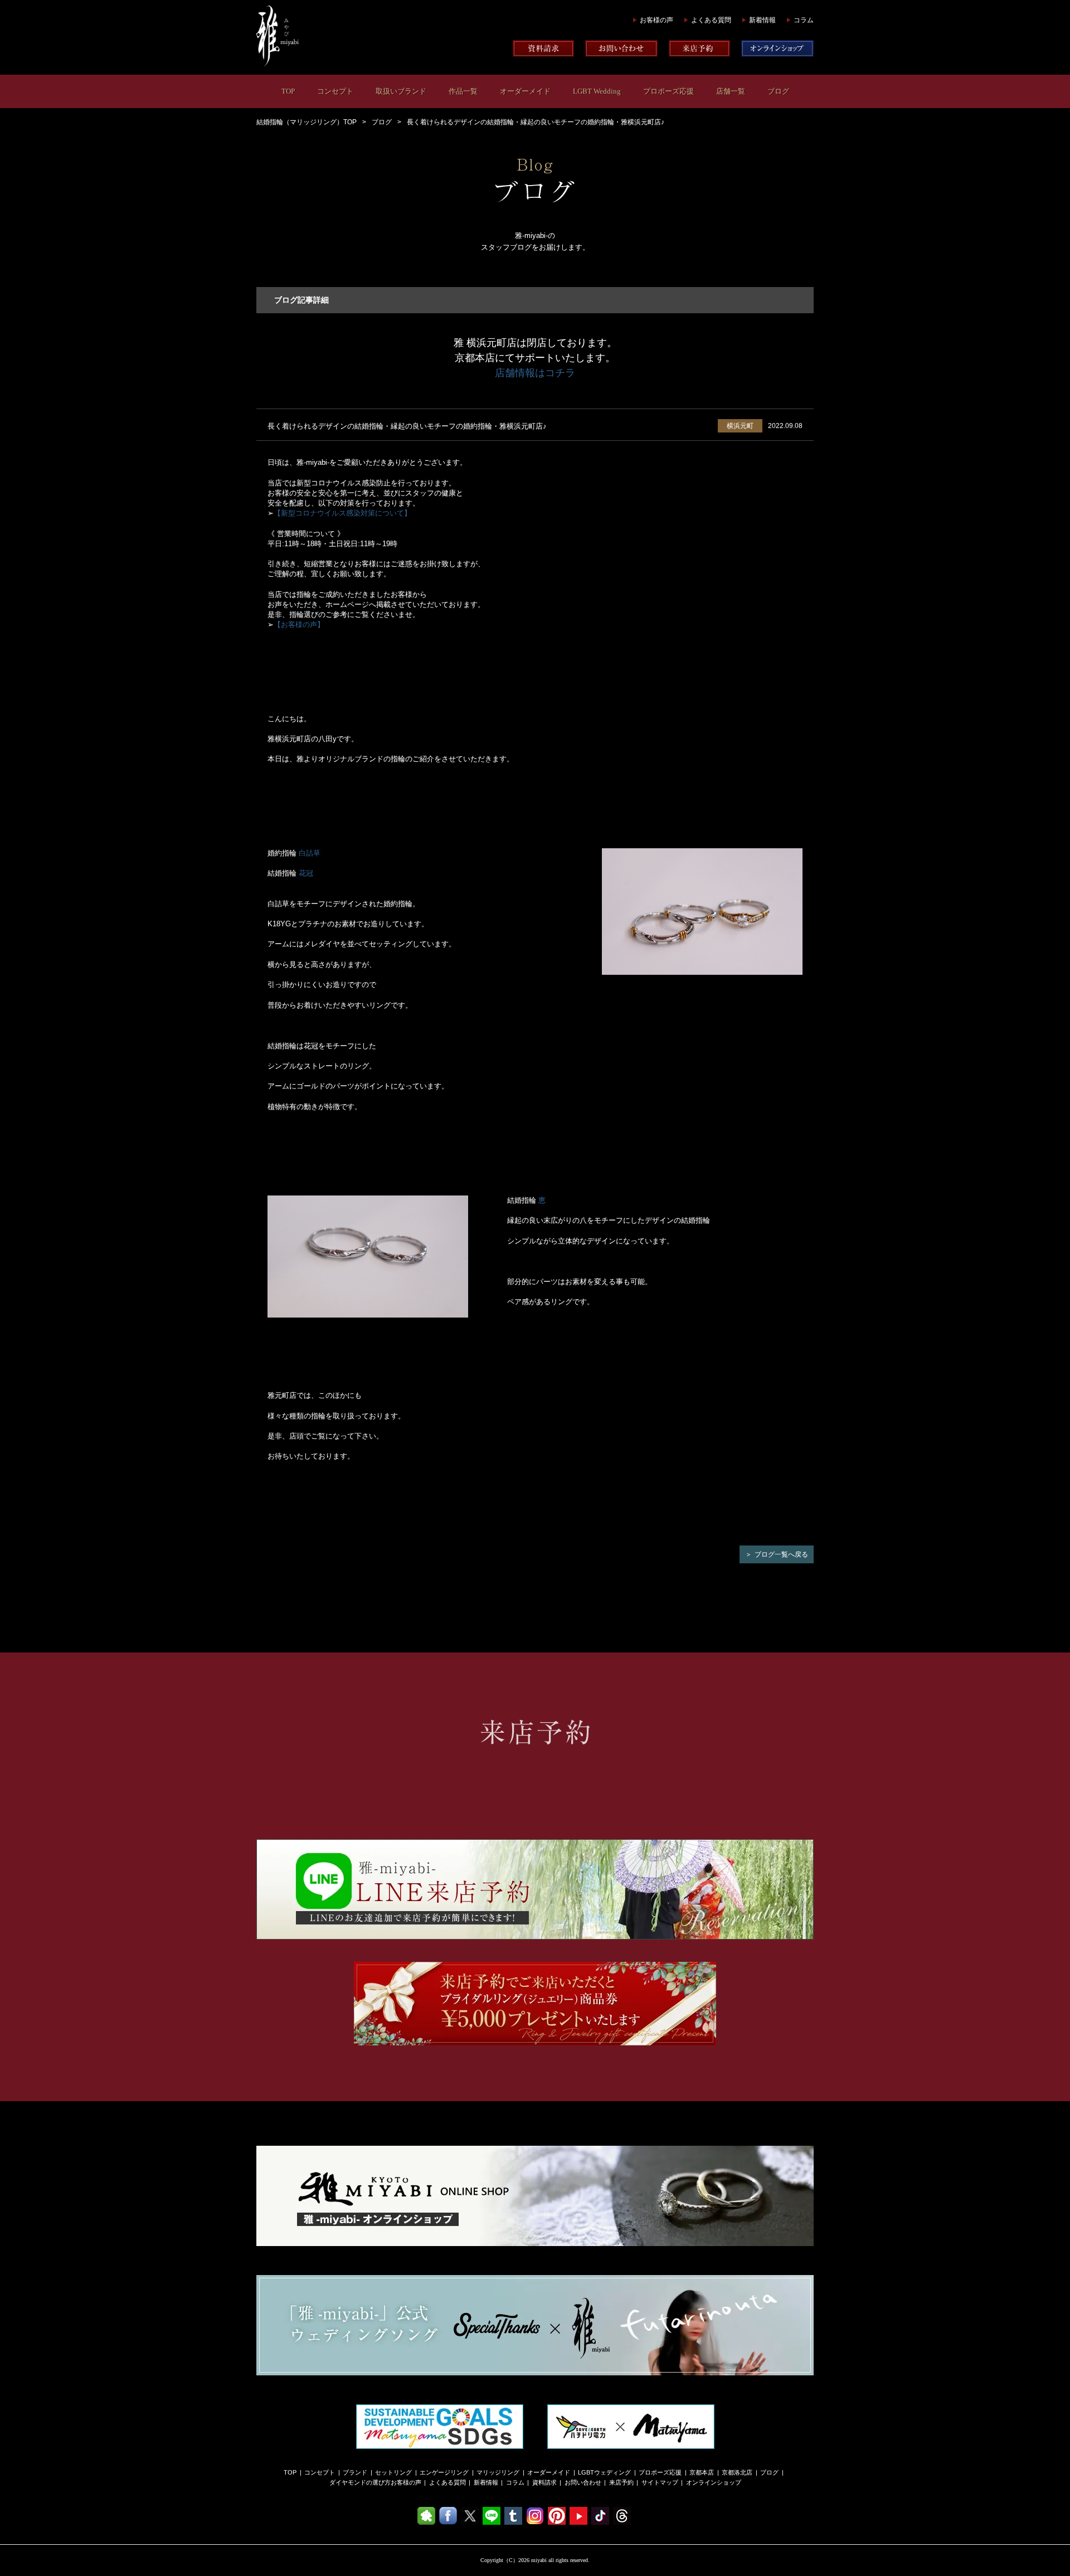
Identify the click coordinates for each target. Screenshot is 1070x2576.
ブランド (355, 2472)
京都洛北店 (737, 2472)
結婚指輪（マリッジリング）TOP (307, 122)
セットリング (393, 2472)
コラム (804, 20)
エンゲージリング (444, 2472)
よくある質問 (711, 20)
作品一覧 (463, 91)
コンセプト (335, 91)
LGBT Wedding (597, 91)
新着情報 (762, 20)
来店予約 (621, 2482)
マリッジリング (498, 2472)
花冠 (306, 873)
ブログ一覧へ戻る (781, 1554)
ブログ (778, 91)
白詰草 (310, 853)
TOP (288, 91)
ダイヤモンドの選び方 (360, 2482)
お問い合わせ (583, 2482)
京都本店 (702, 2472)
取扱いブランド (401, 91)
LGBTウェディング (604, 2472)
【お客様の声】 (299, 624)
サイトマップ (660, 2482)
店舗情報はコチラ (535, 373)
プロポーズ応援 (668, 91)
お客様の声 (656, 20)
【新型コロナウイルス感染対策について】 (342, 513)
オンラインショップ (714, 2482)
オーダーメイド (525, 91)
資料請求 (544, 2482)
